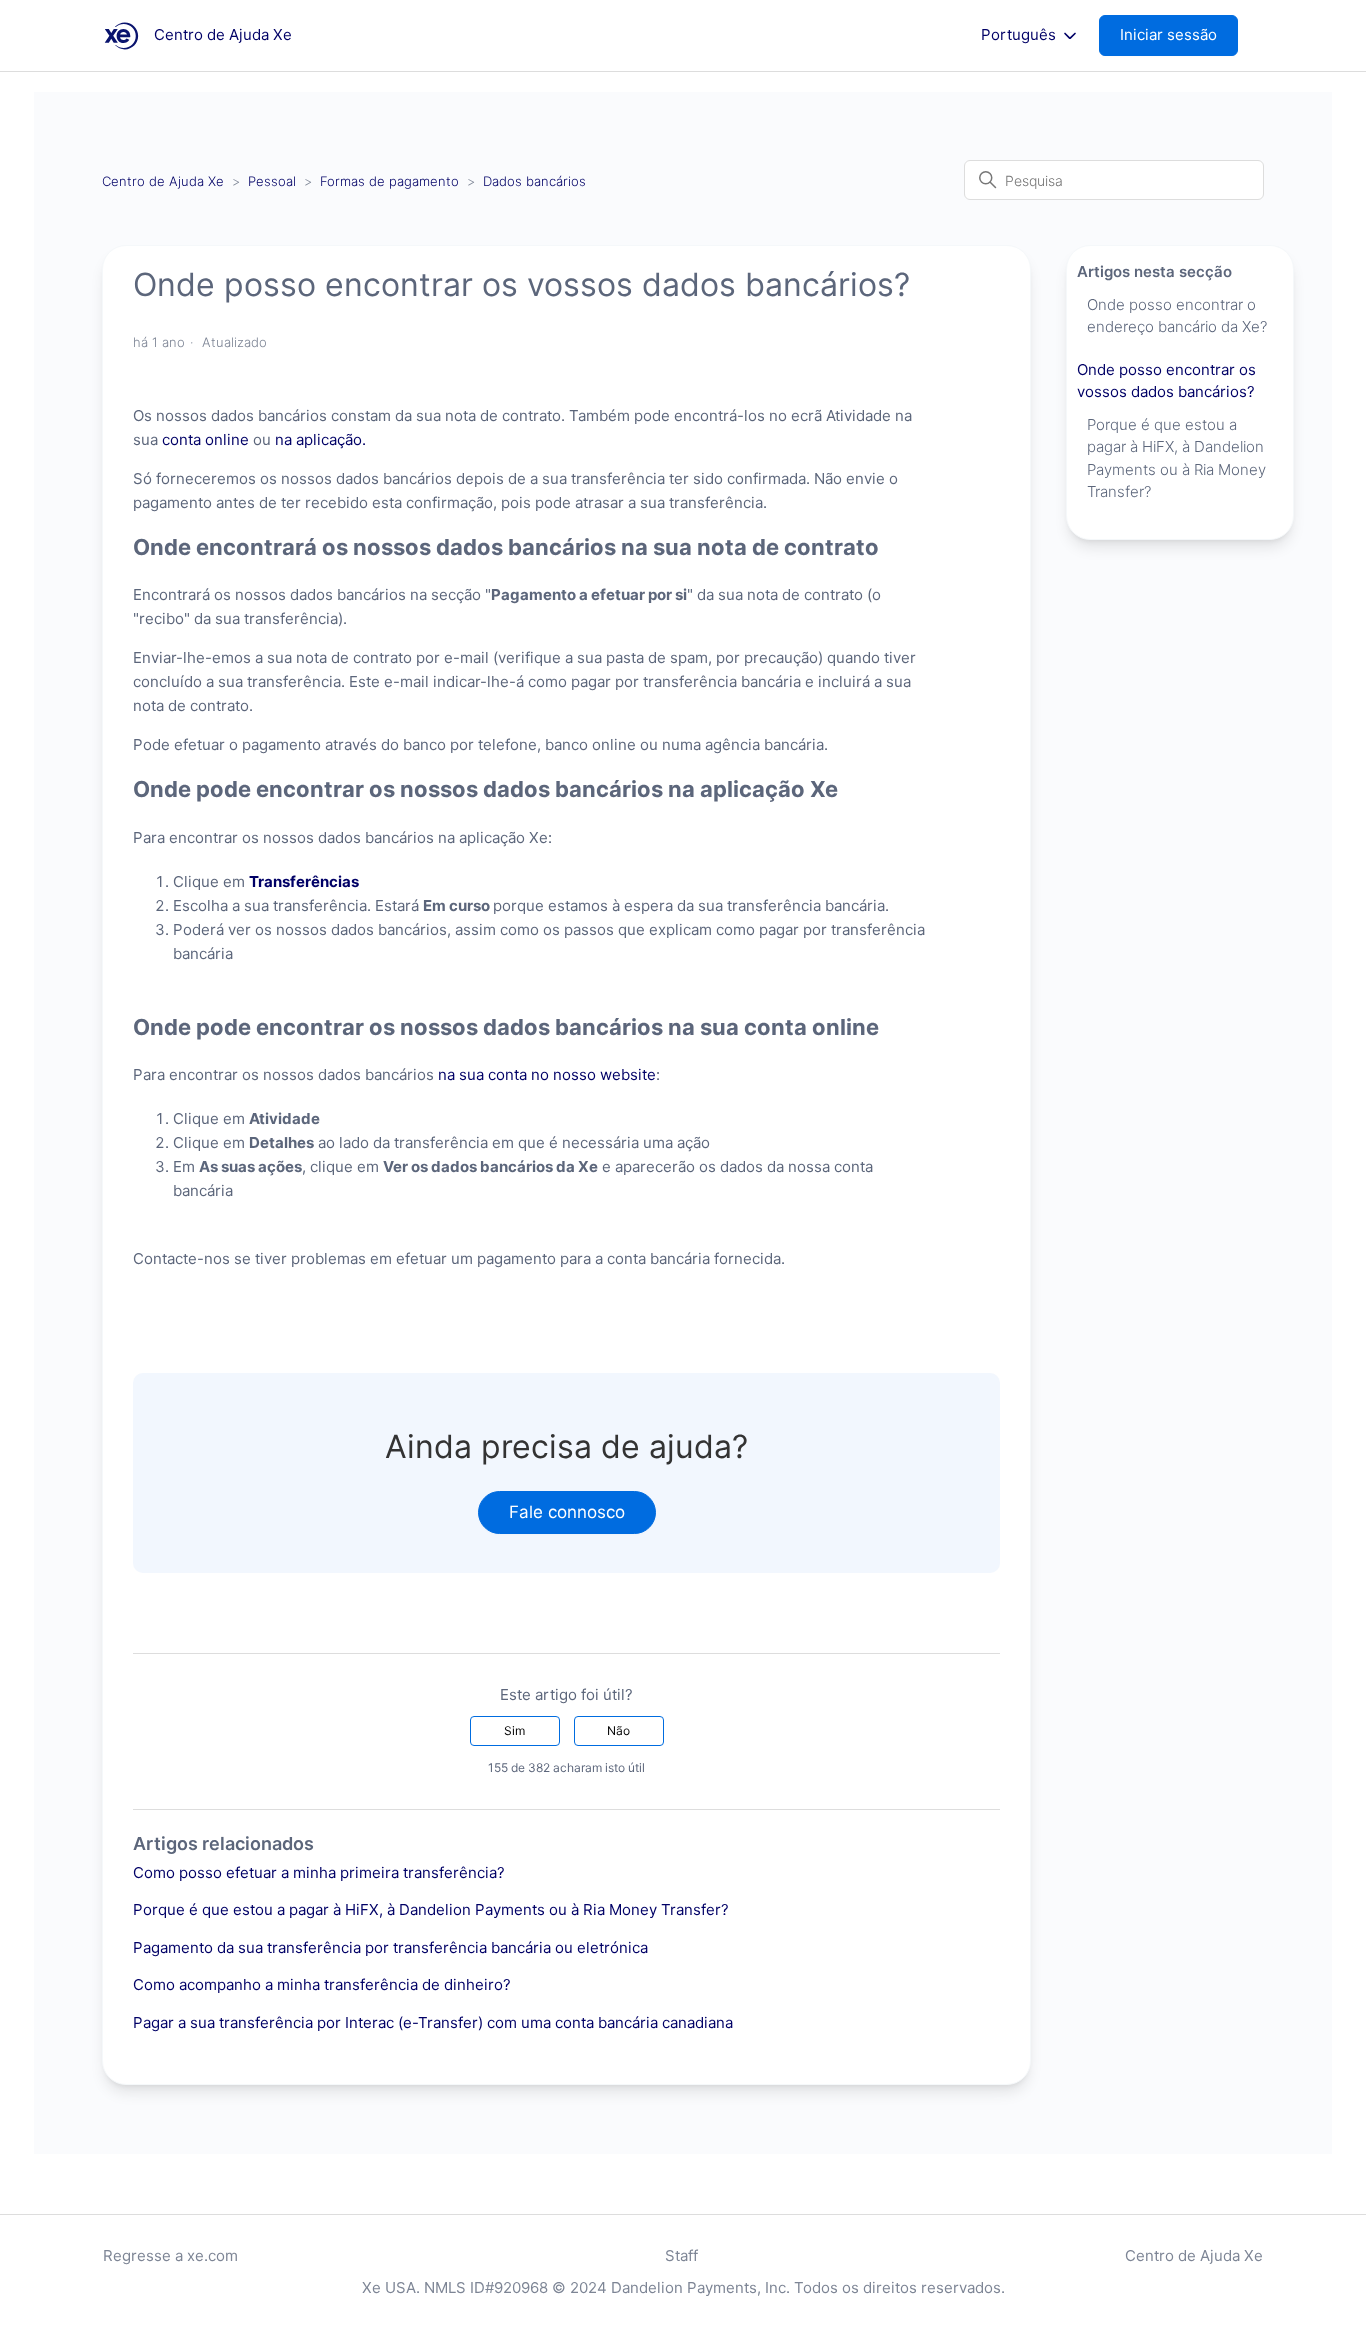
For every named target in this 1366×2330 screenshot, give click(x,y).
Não (618, 1730)
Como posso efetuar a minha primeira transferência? (319, 1872)
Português (1020, 35)
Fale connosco (567, 1512)
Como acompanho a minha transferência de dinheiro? (322, 1984)
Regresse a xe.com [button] (170, 2255)
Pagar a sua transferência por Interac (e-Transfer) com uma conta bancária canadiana (433, 2022)
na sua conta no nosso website (547, 1074)
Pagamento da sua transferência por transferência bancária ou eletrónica (390, 1947)
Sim (514, 1730)
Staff (681, 2255)
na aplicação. (320, 439)
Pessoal (272, 181)
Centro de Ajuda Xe (163, 181)
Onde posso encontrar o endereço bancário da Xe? (1177, 316)
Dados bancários (534, 181)
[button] (1178, 35)
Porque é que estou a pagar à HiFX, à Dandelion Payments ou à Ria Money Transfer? (431, 1909)
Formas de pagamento (389, 181)
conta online (205, 439)
